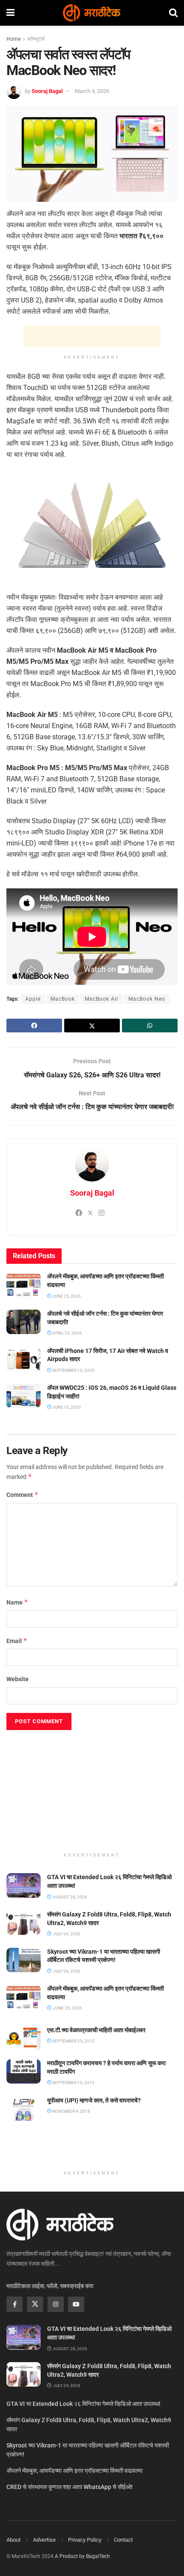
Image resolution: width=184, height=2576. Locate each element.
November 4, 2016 (71, 2111)
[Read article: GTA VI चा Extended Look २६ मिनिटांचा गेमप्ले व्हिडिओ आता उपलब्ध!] (24, 1885)
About (13, 2540)
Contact (123, 2540)
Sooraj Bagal (47, 91)
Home (13, 39)
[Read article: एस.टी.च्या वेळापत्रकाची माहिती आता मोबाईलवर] (24, 2038)
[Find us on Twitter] (35, 2304)
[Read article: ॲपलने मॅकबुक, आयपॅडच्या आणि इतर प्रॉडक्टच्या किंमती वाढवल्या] (24, 1285)
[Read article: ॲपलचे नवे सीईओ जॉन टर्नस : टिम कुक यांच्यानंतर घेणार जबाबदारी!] (24, 1322)
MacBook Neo (147, 999)
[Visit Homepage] (92, 13)
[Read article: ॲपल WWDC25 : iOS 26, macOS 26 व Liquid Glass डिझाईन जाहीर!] (24, 1396)
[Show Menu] (10, 13)
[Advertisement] (92, 336)
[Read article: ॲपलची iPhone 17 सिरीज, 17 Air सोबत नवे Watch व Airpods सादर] (24, 1359)
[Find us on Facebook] (15, 2304)
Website (18, 1679)
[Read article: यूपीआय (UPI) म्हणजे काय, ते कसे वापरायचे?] (24, 2109)
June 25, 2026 (66, 1296)
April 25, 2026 (67, 1333)
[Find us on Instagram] (56, 2304)
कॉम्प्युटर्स (36, 39)
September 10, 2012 (73, 2083)
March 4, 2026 (92, 91)
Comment (22, 1495)
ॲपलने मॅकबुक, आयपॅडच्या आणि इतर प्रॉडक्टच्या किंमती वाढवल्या (74, 2471)
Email (17, 1641)
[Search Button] (173, 13)
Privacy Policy (85, 2540)
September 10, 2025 (73, 1370)
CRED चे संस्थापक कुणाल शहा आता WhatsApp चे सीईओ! (70, 2487)
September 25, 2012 (73, 2041)
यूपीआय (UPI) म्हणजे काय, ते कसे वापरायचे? (94, 2100)
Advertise (44, 2540)
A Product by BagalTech (82, 2556)
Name (17, 1602)
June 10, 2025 (66, 1407)
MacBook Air (102, 999)
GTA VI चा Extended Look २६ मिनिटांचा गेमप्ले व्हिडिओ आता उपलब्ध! (83, 2404)
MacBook (63, 999)
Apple (33, 999)
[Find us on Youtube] (76, 2304)
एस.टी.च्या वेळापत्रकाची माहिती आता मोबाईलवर (96, 2030)
